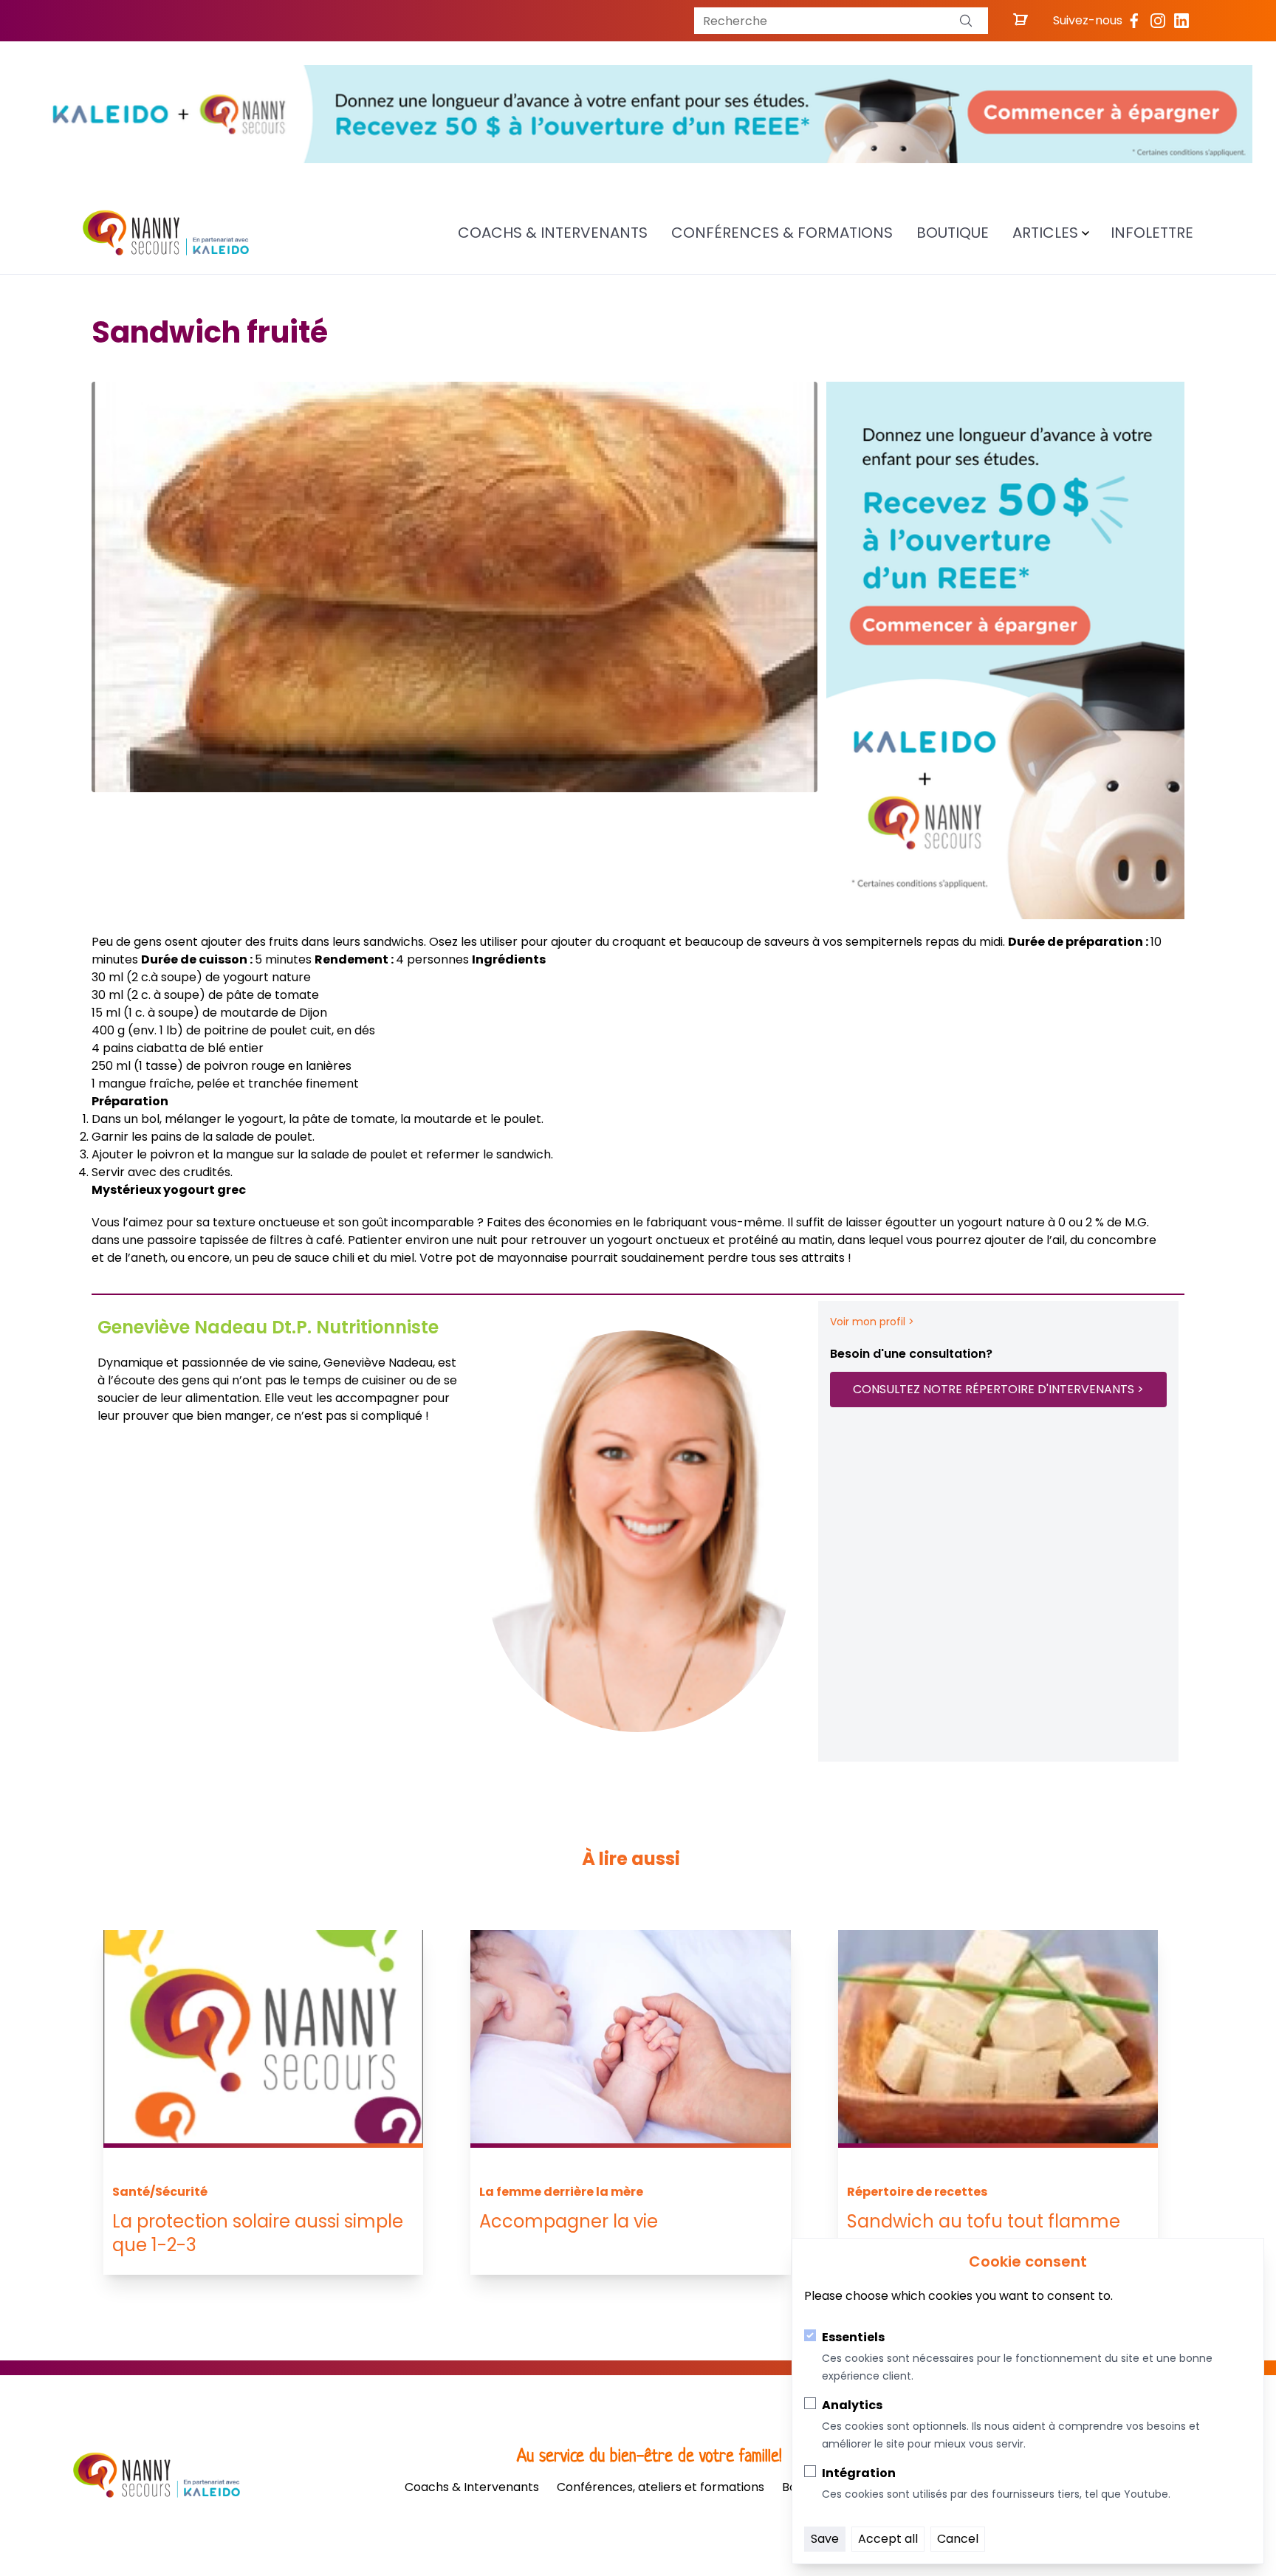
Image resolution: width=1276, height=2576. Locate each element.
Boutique (953, 233)
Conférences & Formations (782, 233)
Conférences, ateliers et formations (661, 2487)
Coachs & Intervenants (553, 233)
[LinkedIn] (1181, 21)
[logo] (166, 233)
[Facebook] (1134, 21)
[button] (966, 21)
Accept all (888, 2539)
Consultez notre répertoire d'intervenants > (998, 1389)
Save (825, 2539)
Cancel (958, 2539)
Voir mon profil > (872, 1322)
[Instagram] (1158, 21)
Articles (1045, 233)
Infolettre (1152, 233)
